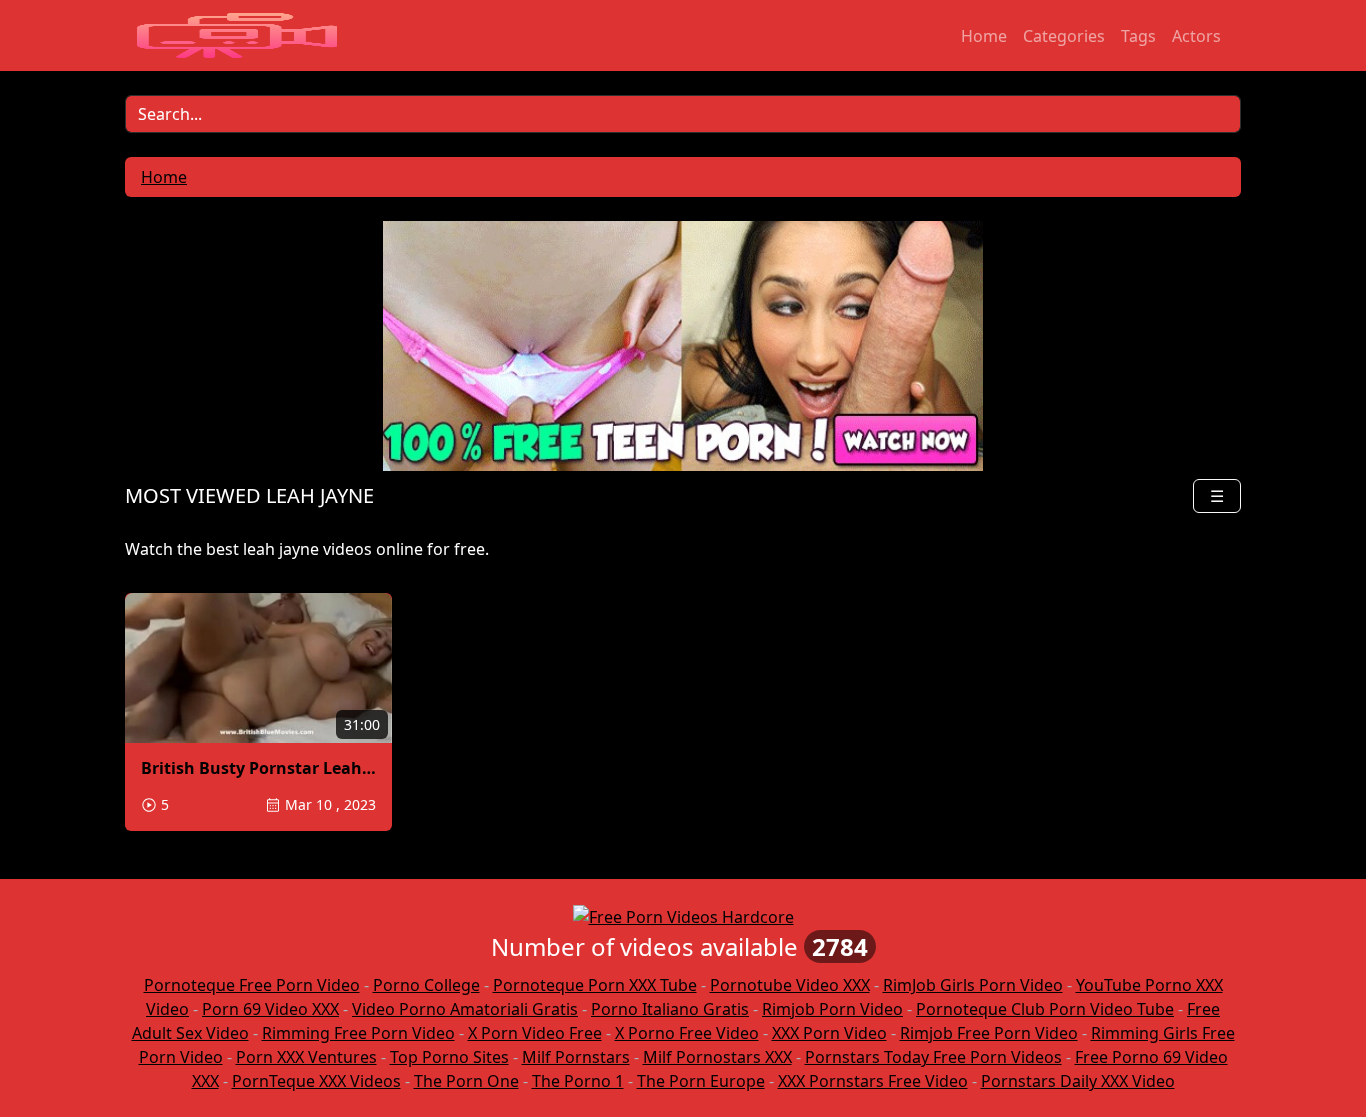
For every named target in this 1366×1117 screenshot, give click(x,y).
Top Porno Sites (449, 1057)
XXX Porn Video (829, 1033)
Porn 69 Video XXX (270, 1009)
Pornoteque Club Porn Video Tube (1045, 1009)
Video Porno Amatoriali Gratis (465, 1009)
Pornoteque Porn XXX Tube (595, 985)
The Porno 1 (578, 1081)
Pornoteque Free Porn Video (252, 985)
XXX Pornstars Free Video (873, 1081)
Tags (1138, 36)
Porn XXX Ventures (306, 1057)
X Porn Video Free (535, 1033)
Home (984, 36)
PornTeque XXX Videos (316, 1081)
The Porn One (466, 1081)
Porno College (426, 985)
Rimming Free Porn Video (358, 1033)
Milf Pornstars (576, 1057)
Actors (1196, 36)
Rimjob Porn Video (832, 1009)
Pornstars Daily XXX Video (1078, 1081)
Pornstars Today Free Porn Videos (933, 1057)
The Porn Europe (701, 1081)
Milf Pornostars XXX (717, 1057)
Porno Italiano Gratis (670, 1009)
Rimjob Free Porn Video (989, 1033)
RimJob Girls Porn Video (973, 985)
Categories (1064, 36)
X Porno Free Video (687, 1033)
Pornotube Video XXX (790, 985)
